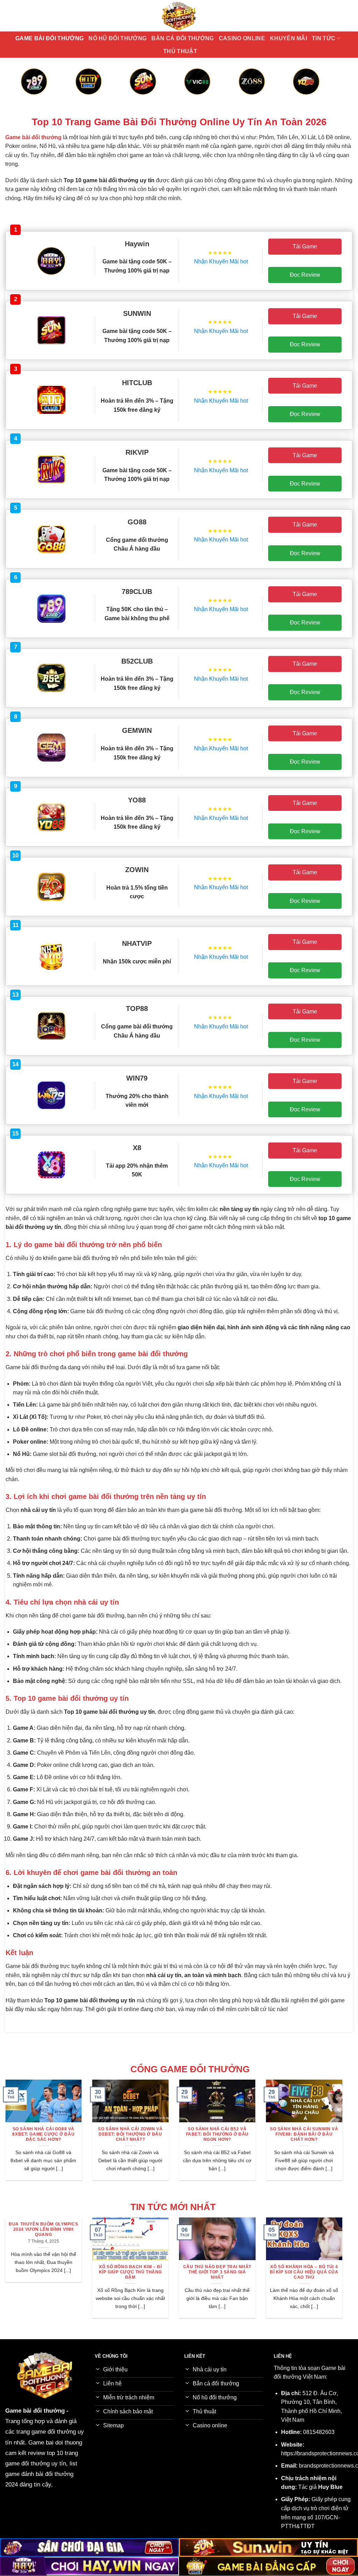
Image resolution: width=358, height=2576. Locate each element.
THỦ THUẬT (180, 51)
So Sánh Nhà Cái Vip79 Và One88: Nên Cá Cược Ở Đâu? (269, 2134)
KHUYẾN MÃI (288, 38)
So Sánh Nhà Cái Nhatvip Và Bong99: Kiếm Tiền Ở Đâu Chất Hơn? (182, 2134)
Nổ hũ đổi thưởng (117, 38)
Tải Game (305, 246)
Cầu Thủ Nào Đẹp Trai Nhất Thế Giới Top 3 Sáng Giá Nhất (65, 2272)
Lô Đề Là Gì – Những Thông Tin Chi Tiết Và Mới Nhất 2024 (239, 2272)
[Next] (327, 90)
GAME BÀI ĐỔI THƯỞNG (49, 38)
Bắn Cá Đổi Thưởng (182, 38)
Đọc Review (305, 275)
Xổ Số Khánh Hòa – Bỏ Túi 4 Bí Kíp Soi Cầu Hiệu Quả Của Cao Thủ (152, 2272)
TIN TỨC (324, 38)
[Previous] (31, 90)
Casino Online (242, 38)
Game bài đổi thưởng (35, 2411)
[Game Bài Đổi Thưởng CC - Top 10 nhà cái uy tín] (179, 16)
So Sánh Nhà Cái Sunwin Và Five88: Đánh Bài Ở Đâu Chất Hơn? (95, 2134)
